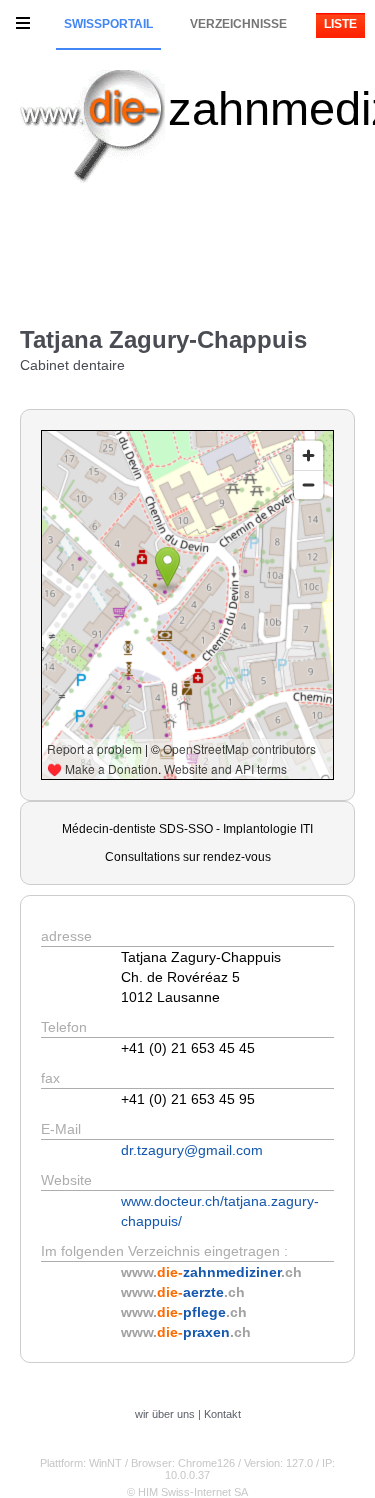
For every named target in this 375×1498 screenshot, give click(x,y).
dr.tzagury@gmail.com (192, 1150)
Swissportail (108, 24)
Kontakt (222, 1414)
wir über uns (165, 1414)
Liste (340, 24)
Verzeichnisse (238, 24)
